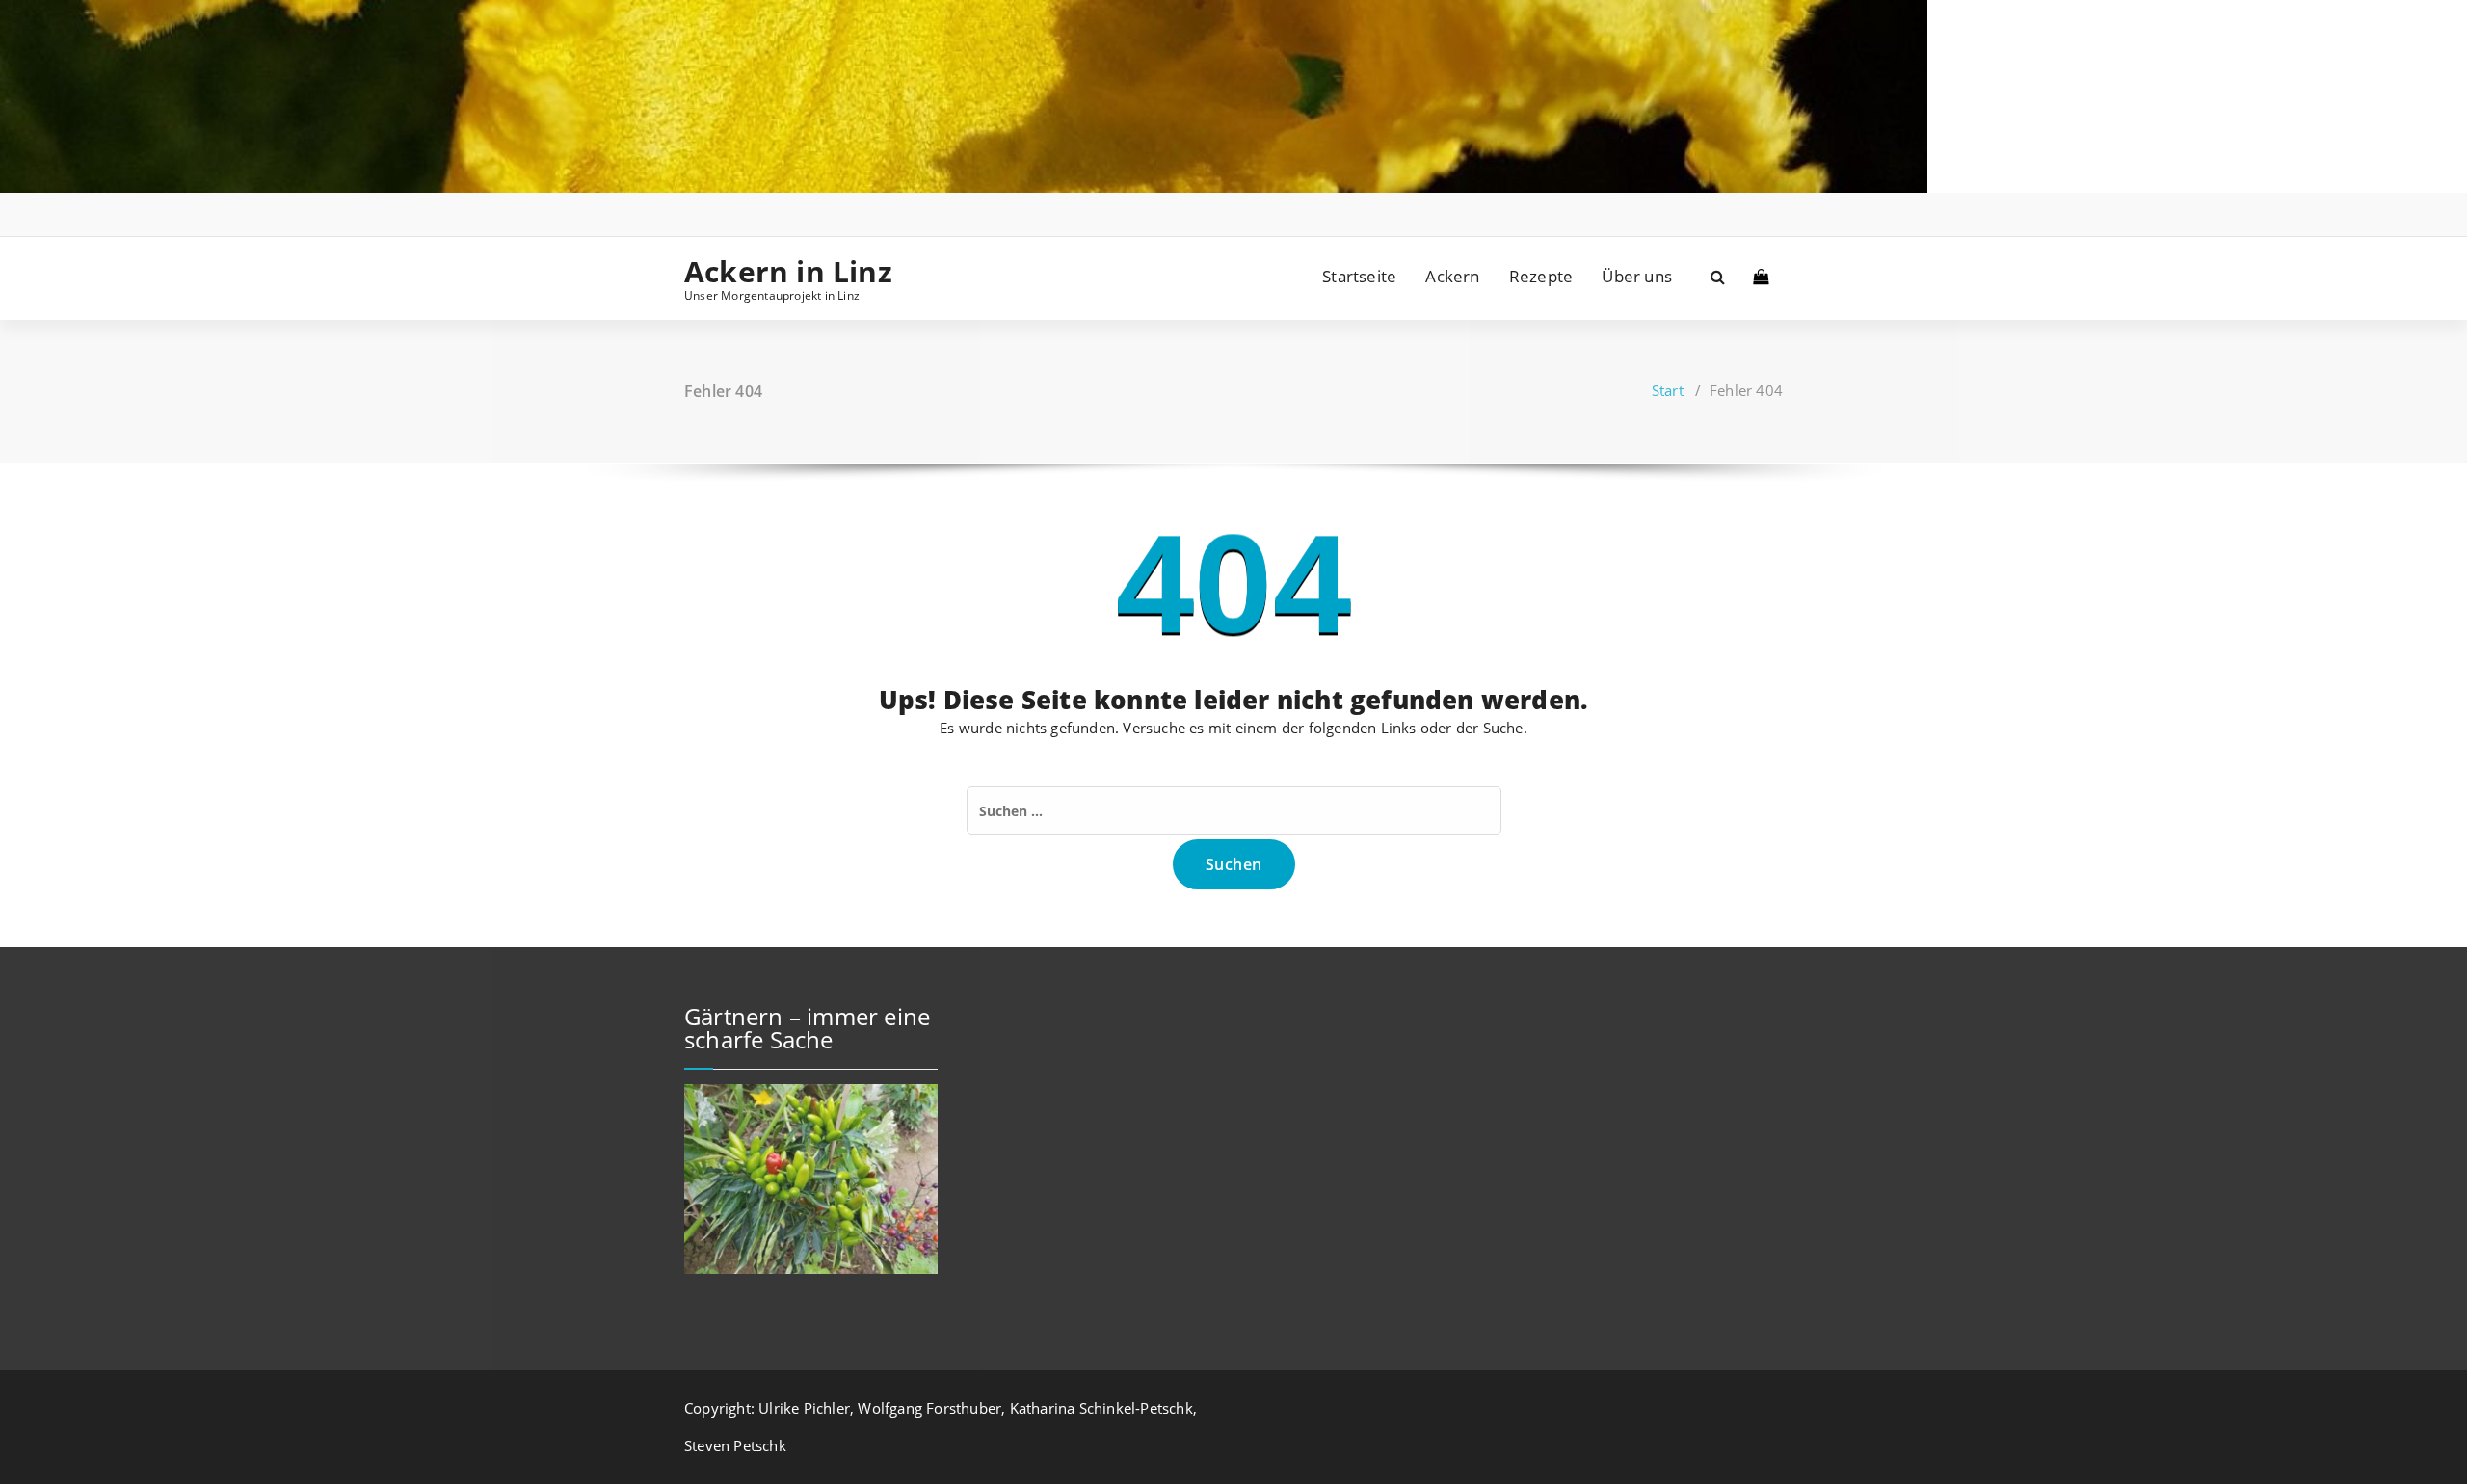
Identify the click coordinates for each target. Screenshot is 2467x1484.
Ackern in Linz (788, 272)
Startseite (1359, 276)
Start (1668, 390)
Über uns (1637, 276)
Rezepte (1541, 276)
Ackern (1452, 276)
